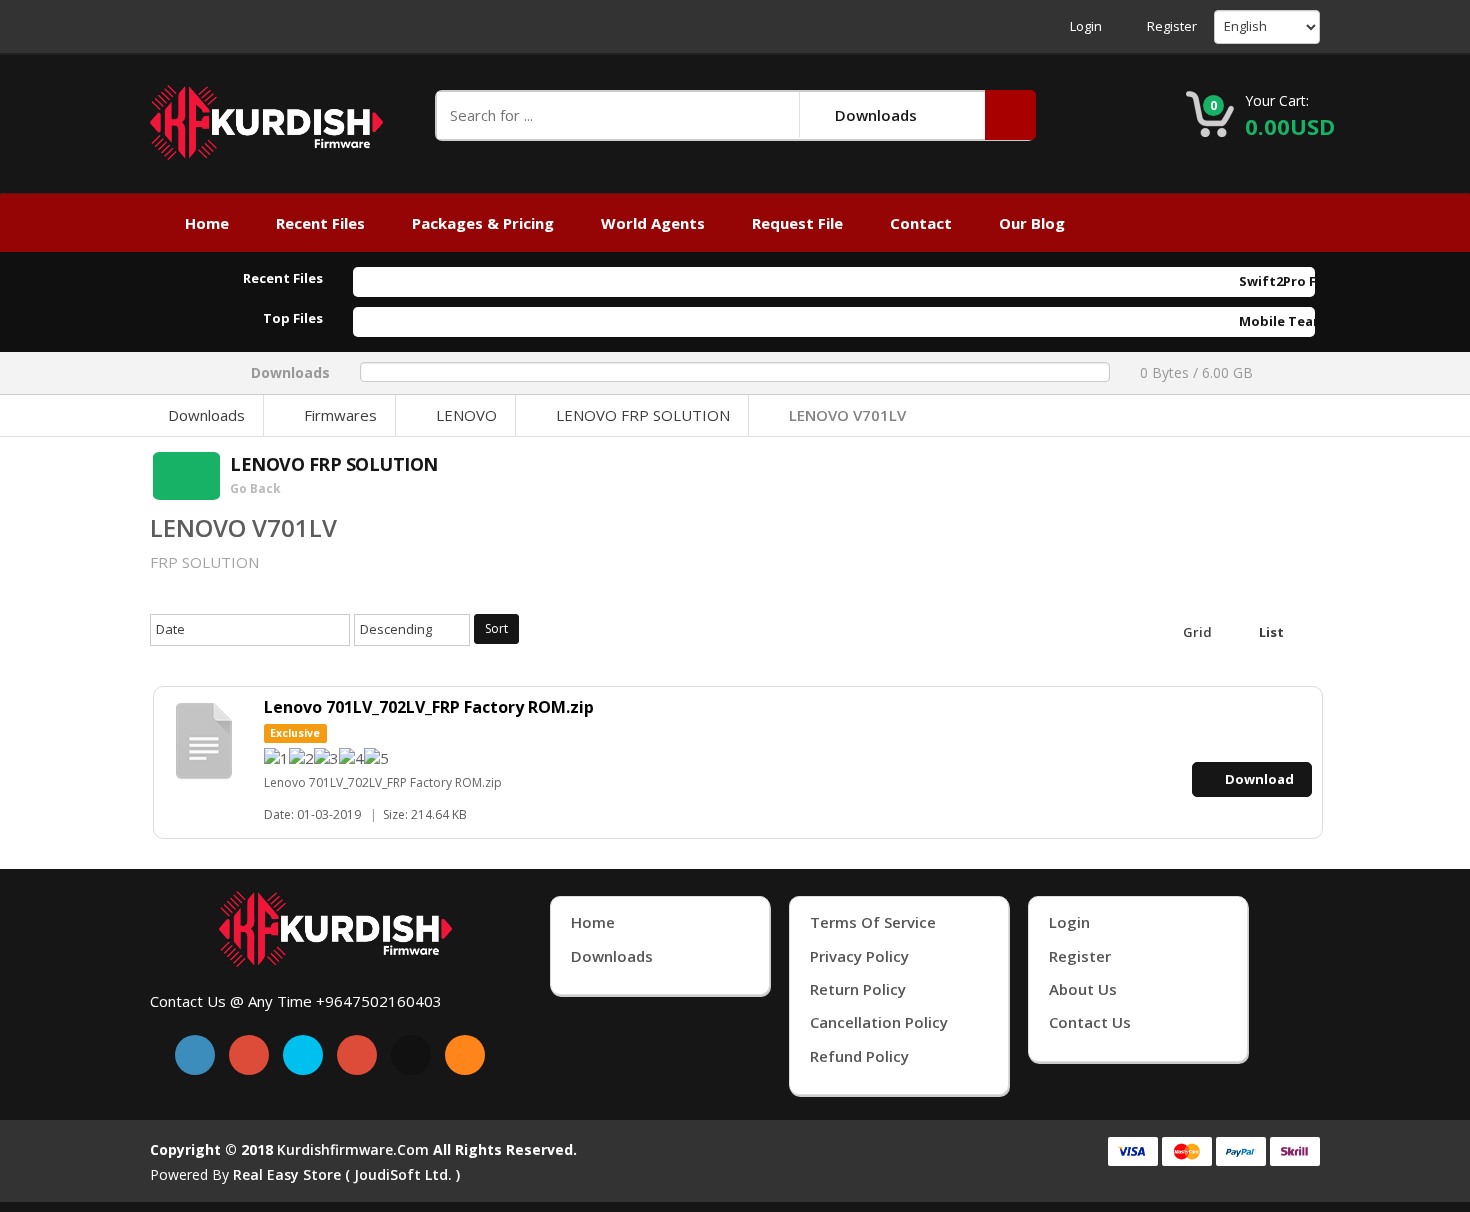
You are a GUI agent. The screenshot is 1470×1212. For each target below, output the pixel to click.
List (1270, 632)
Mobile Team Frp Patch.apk (1300, 321)
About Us (1083, 989)
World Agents (653, 223)
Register (1172, 26)
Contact (921, 223)
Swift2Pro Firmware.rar (1287, 281)
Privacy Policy (859, 956)
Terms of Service (873, 922)
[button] (1010, 115)
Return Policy (858, 989)
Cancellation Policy (879, 1022)
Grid (1196, 632)
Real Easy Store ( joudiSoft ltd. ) (346, 1174)
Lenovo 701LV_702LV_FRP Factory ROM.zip (429, 707)
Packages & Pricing (483, 223)
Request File (797, 223)
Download (1259, 779)
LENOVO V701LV (847, 415)
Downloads (206, 415)
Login (1086, 26)
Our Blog (1032, 223)
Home (207, 223)
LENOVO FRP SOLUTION (643, 415)
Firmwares (340, 415)
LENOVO (466, 415)
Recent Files (320, 223)
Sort (496, 628)
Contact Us (1090, 1022)
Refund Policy (859, 1056)
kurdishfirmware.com (353, 1149)
